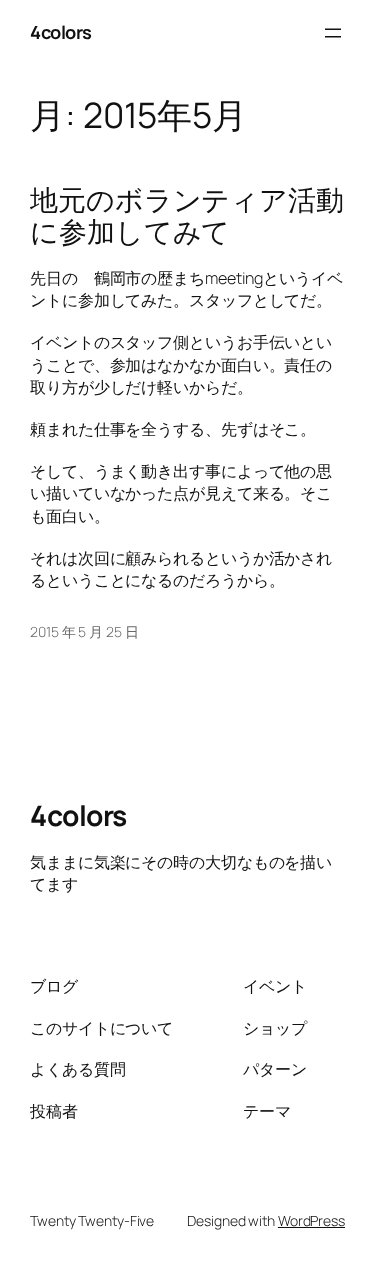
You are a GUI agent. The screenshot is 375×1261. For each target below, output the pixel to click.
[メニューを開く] (333, 33)
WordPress (311, 1220)
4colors (61, 32)
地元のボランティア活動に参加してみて (187, 215)
